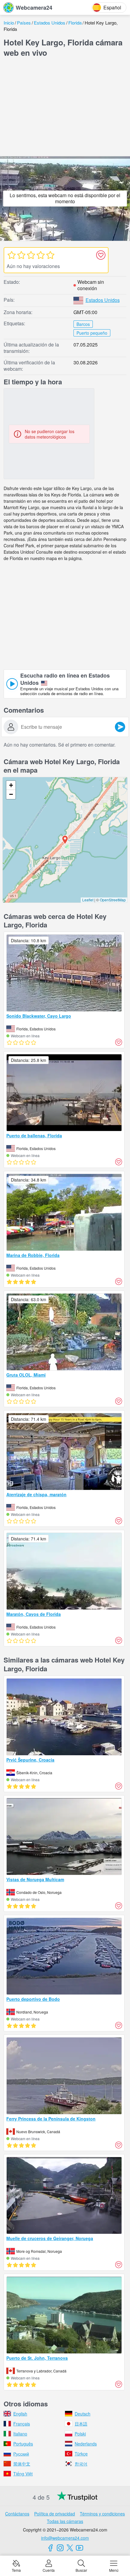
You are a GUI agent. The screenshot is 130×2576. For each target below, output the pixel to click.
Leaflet (88, 900)
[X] (70, 2548)
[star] (11, 255)
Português (23, 2444)
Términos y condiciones (102, 2514)
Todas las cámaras (65, 2521)
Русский (21, 2454)
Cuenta (49, 2570)
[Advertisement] (65, 108)
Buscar (81, 2570)
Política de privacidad (55, 2514)
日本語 (81, 2424)
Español (112, 7)
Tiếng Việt (23, 2474)
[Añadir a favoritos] (101, 255)
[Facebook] (50, 2548)
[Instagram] (60, 2548)
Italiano (20, 2434)
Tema (16, 2570)
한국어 (81, 2464)
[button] (65, 840)
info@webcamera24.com (65, 2538)
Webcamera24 (34, 8)
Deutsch (83, 2414)
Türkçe (81, 2454)
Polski (80, 2434)
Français (22, 2424)
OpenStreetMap (113, 900)
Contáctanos (17, 2514)
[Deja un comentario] (120, 727)
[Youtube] (80, 2548)
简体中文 (22, 2464)
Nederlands (86, 2444)
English (20, 2414)
